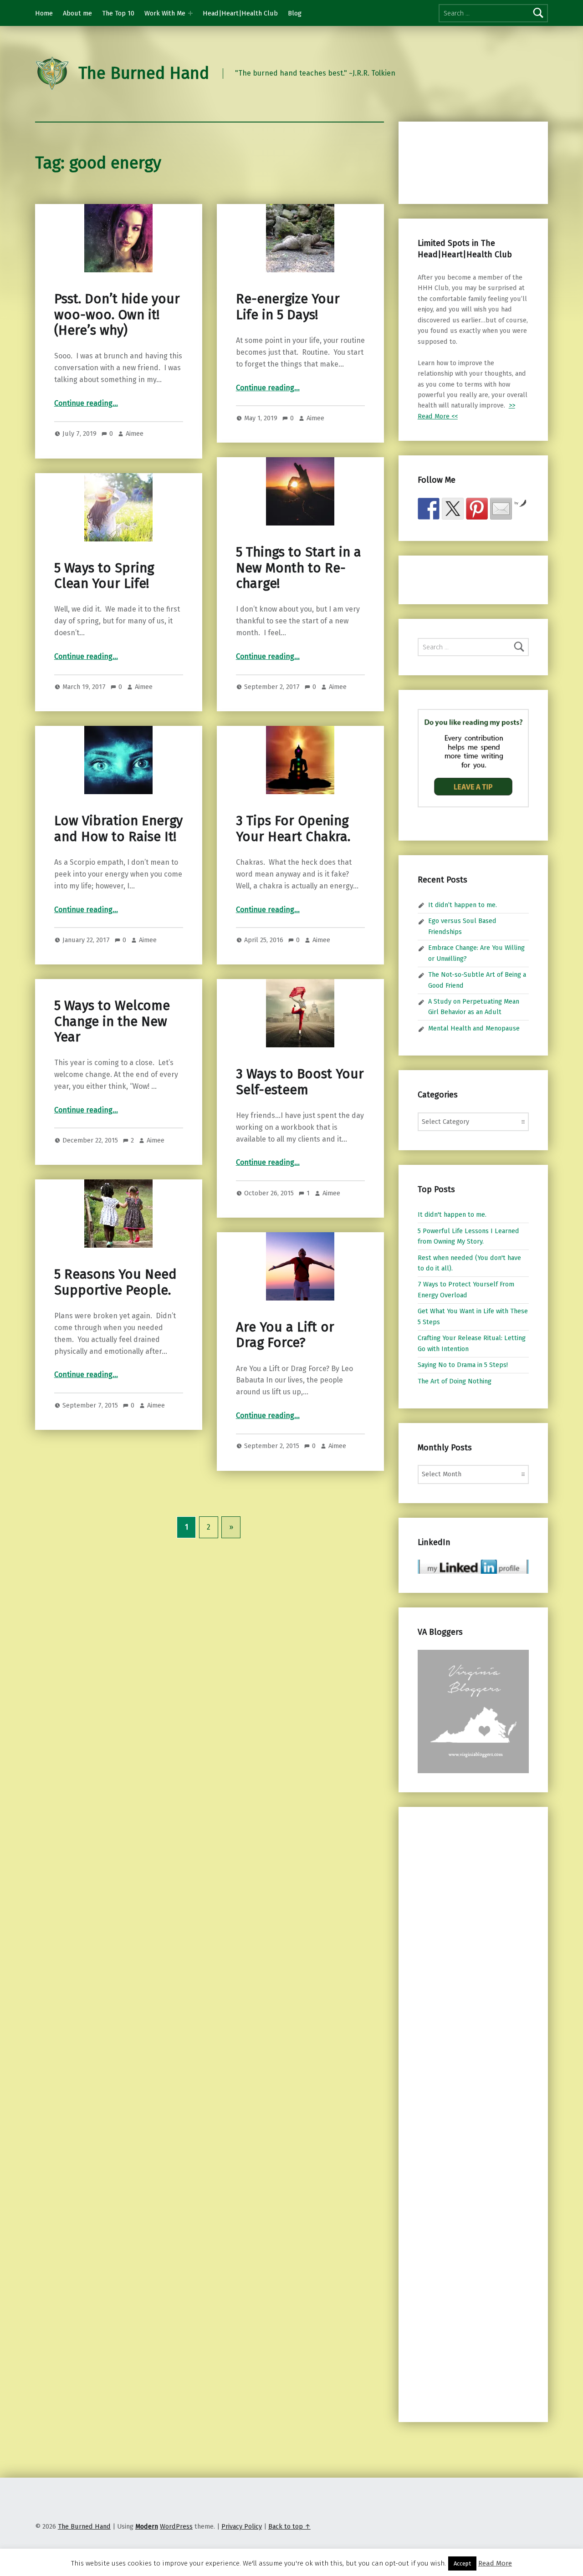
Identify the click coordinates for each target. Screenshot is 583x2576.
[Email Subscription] (501, 509)
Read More (495, 2563)
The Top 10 (118, 13)
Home (44, 13)
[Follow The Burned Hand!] (453, 509)
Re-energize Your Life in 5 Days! (288, 307)
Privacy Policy (242, 2526)
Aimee (135, 434)
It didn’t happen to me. (463, 905)
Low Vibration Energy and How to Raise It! (118, 829)
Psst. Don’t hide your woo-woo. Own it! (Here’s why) (117, 315)
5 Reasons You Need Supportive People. (115, 1282)
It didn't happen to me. (452, 1214)
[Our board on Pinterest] (477, 509)
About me (77, 13)
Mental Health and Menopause (474, 1028)
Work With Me (165, 13)
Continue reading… (86, 403)
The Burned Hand (144, 73)
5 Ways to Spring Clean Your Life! (104, 576)
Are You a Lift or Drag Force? (285, 1335)
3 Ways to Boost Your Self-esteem (300, 1082)
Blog (295, 13)
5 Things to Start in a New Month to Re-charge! (299, 568)
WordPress (176, 2526)
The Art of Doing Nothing (455, 1381)
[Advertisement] (465, 161)
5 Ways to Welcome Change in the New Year (112, 1021)
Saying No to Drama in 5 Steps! (463, 1365)
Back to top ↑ (289, 2526)
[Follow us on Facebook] (429, 509)
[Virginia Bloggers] (473, 1711)
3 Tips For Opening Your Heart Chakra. (293, 829)
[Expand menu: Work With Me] (190, 13)
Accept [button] (462, 2563)
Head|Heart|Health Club (240, 13)
